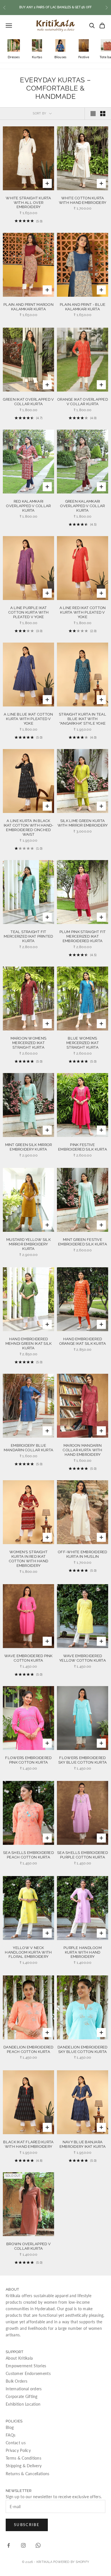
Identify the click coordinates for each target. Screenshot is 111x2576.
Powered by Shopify (71, 2562)
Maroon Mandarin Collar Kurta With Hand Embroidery (83, 1450)
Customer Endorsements (28, 2373)
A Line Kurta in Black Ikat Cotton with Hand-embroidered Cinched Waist (29, 828)
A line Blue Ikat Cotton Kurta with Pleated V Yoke (28, 719)
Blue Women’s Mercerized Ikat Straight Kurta (83, 1043)
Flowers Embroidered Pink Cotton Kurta (28, 1760)
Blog (10, 2427)
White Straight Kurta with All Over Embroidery (28, 203)
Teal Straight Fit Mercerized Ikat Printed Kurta (28, 936)
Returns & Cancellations (27, 2474)
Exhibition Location (23, 2404)
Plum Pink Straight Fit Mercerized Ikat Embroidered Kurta (83, 936)
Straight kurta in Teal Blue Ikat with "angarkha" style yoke (83, 719)
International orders (24, 2389)
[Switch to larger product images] (93, 114)
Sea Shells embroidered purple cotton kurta (83, 1855)
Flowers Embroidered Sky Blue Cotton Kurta (83, 1760)
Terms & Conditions (23, 2458)
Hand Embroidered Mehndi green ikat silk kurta (29, 1344)
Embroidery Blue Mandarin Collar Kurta (29, 1448)
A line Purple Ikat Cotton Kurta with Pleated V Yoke (29, 612)
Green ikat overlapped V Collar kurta (28, 402)
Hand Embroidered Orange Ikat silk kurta (83, 1341)
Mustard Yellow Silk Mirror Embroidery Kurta (28, 1244)
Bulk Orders (17, 2381)
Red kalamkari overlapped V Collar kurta (28, 506)
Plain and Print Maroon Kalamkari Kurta (28, 307)
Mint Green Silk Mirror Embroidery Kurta (29, 1147)
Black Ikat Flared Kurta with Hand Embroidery (28, 2144)
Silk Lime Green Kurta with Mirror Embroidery (83, 823)
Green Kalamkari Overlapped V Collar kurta (82, 506)
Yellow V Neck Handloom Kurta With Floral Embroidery (28, 1952)
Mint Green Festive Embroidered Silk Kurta (83, 1242)
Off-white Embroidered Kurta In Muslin (83, 1554)
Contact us (16, 2443)
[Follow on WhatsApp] (38, 2545)
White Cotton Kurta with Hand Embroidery (83, 200)
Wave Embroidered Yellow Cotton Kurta (83, 1658)
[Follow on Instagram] (23, 2545)
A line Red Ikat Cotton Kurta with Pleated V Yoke (83, 612)
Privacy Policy (18, 2450)
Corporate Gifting (22, 2396)
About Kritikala (19, 2358)
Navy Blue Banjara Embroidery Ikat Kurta (83, 2144)
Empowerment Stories (26, 2366)
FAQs (11, 2435)
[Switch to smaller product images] (103, 114)
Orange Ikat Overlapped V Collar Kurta (83, 402)
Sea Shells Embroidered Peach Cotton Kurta (28, 1855)
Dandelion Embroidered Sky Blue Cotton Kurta (83, 2049)
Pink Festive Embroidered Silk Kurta (83, 1147)
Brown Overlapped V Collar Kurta (28, 2246)
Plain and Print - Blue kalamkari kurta (83, 307)
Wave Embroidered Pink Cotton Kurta (28, 1658)
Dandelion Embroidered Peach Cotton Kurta (28, 2049)
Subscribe (27, 2525)
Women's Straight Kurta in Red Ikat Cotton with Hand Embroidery (28, 1559)
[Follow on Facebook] (9, 2545)
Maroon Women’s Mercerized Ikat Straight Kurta (29, 1043)
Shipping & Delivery (24, 2466)
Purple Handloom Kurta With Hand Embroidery (83, 1952)
